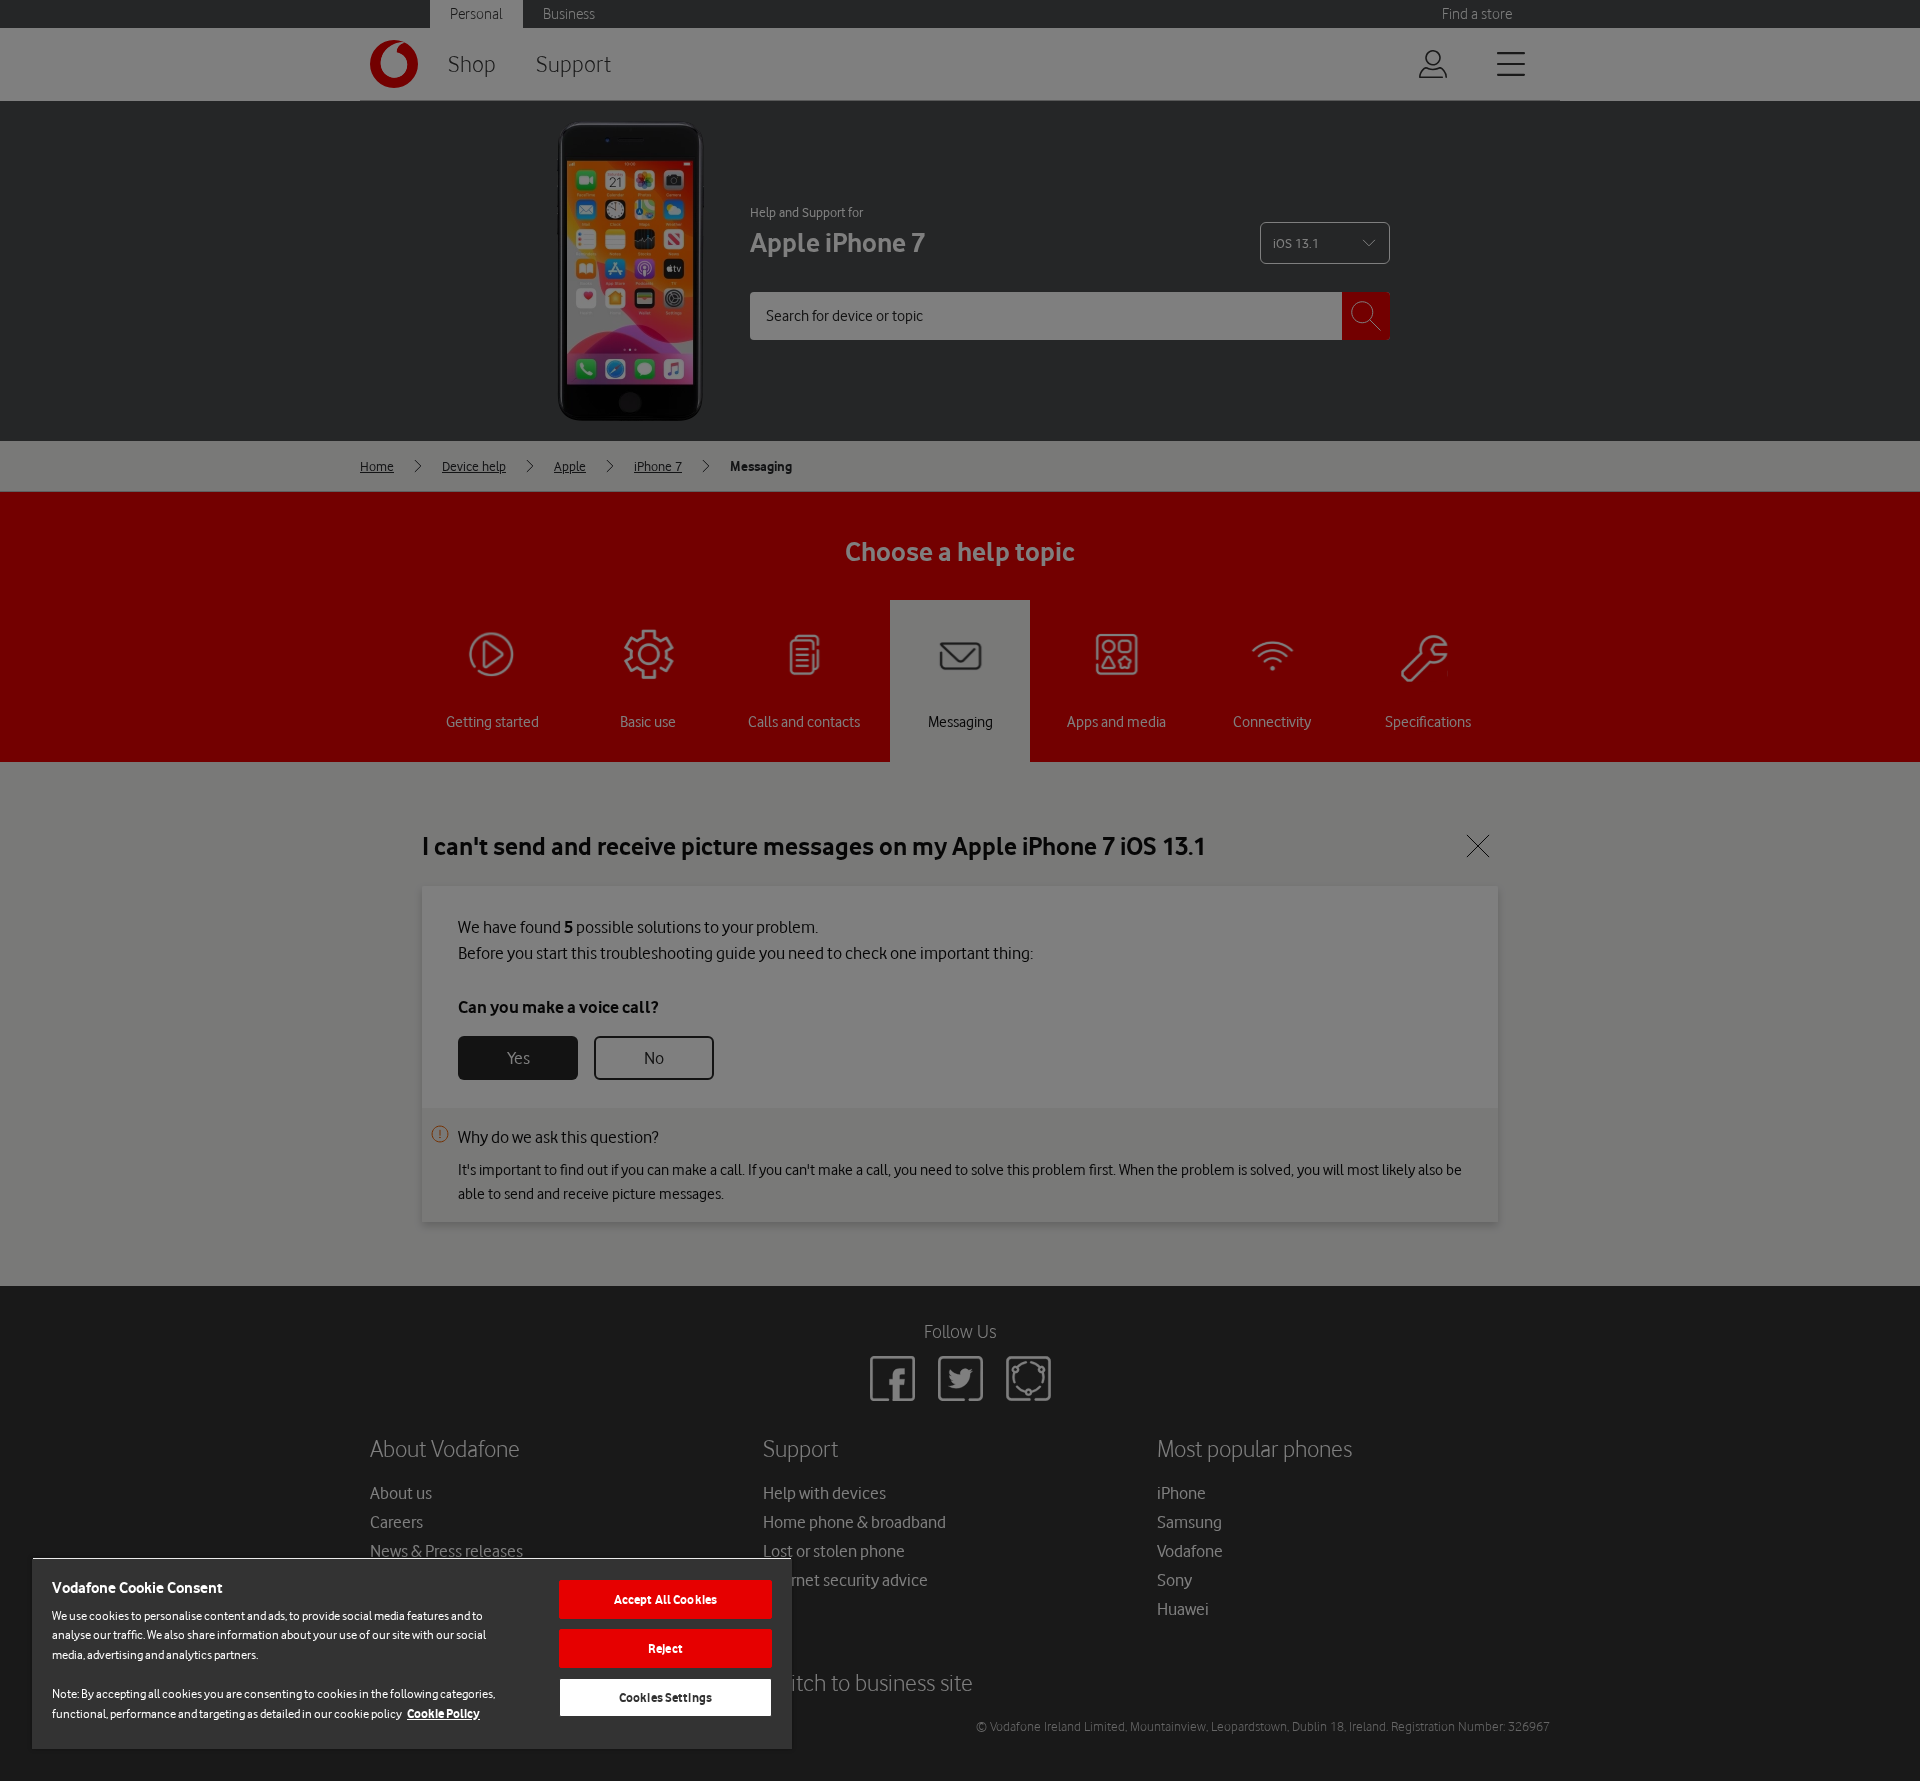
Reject (665, 1648)
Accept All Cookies (665, 1599)
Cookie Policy (443, 1713)
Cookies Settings (665, 1697)
